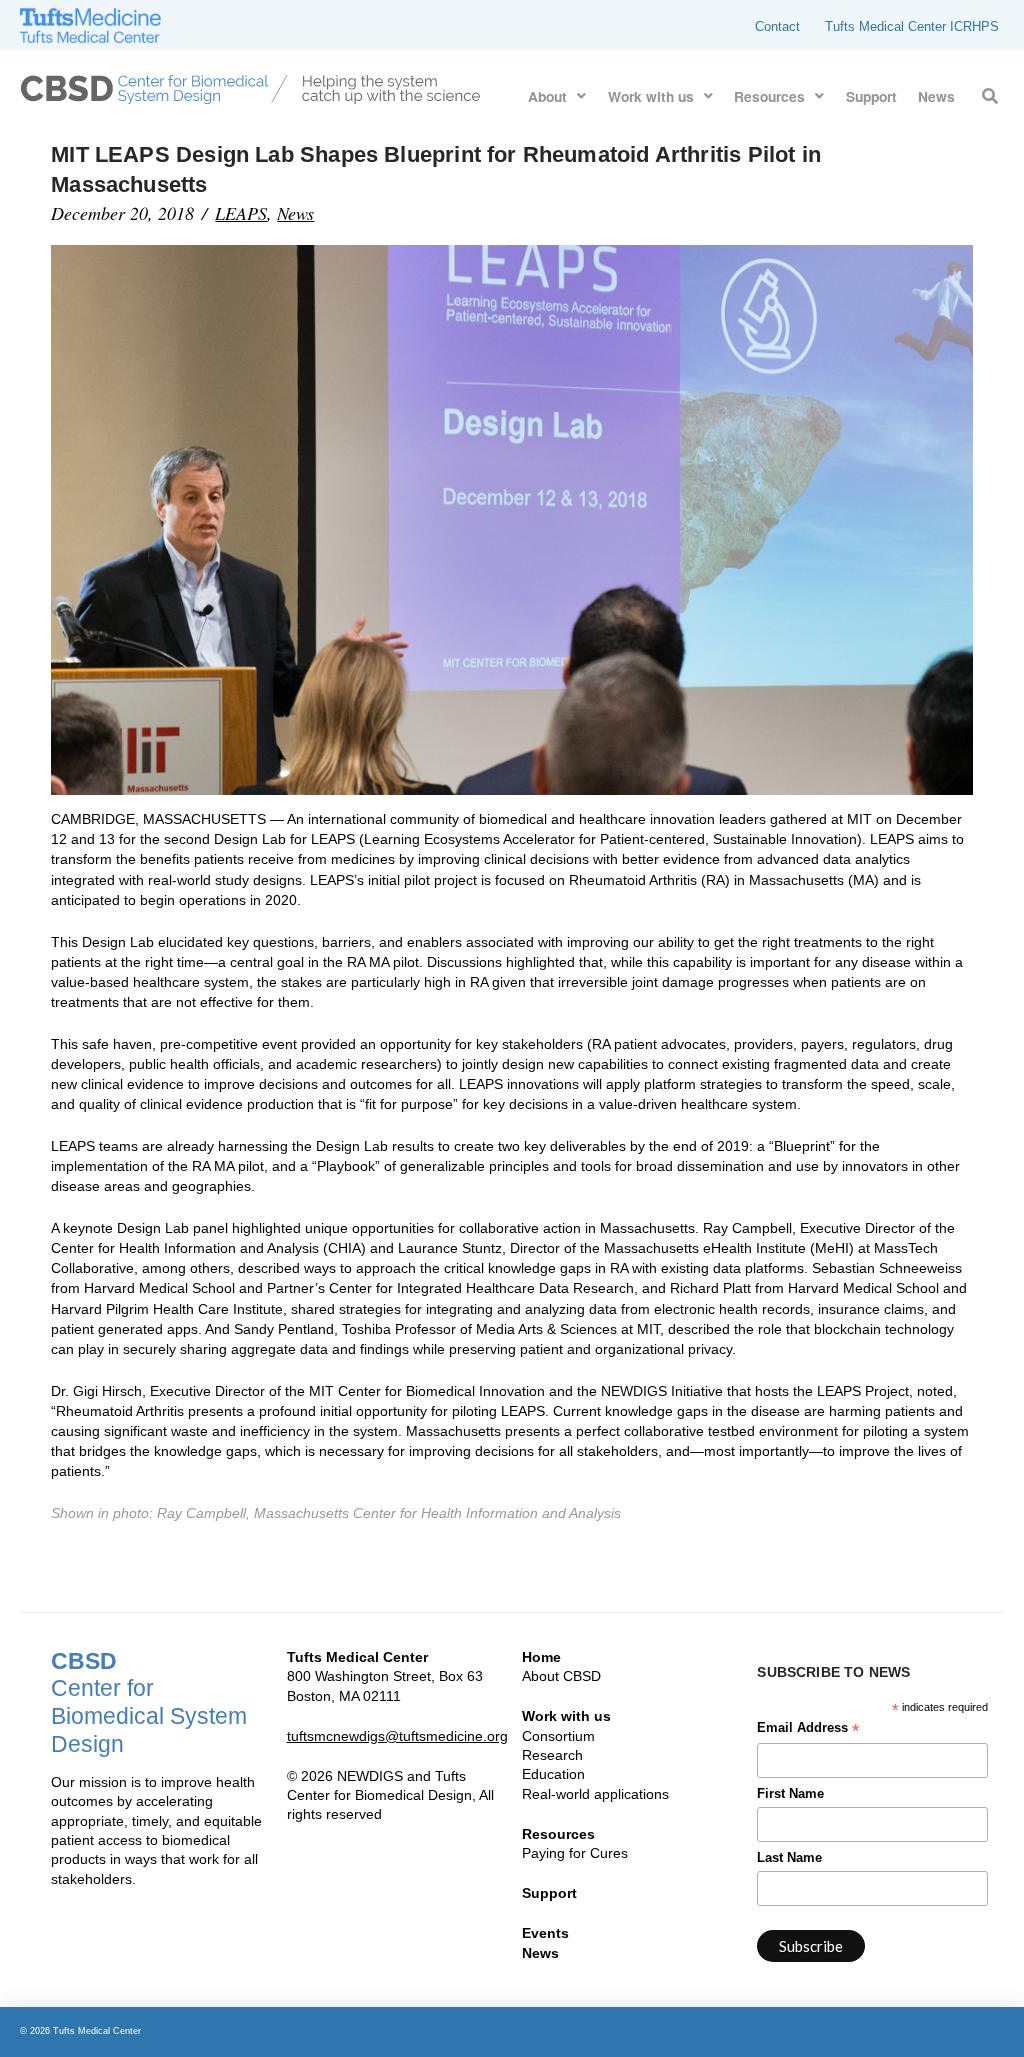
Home (541, 1657)
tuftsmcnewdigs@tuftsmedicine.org (397, 1736)
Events (545, 1933)
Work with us (566, 1716)
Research (552, 1755)
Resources (558, 1834)
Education (553, 1774)
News (295, 213)
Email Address (808, 1730)
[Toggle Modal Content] (989, 92)
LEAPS (241, 213)
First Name (790, 1794)
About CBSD (561, 1676)
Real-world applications (595, 1794)
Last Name (789, 1858)
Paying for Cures (575, 1853)
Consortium (558, 1736)
